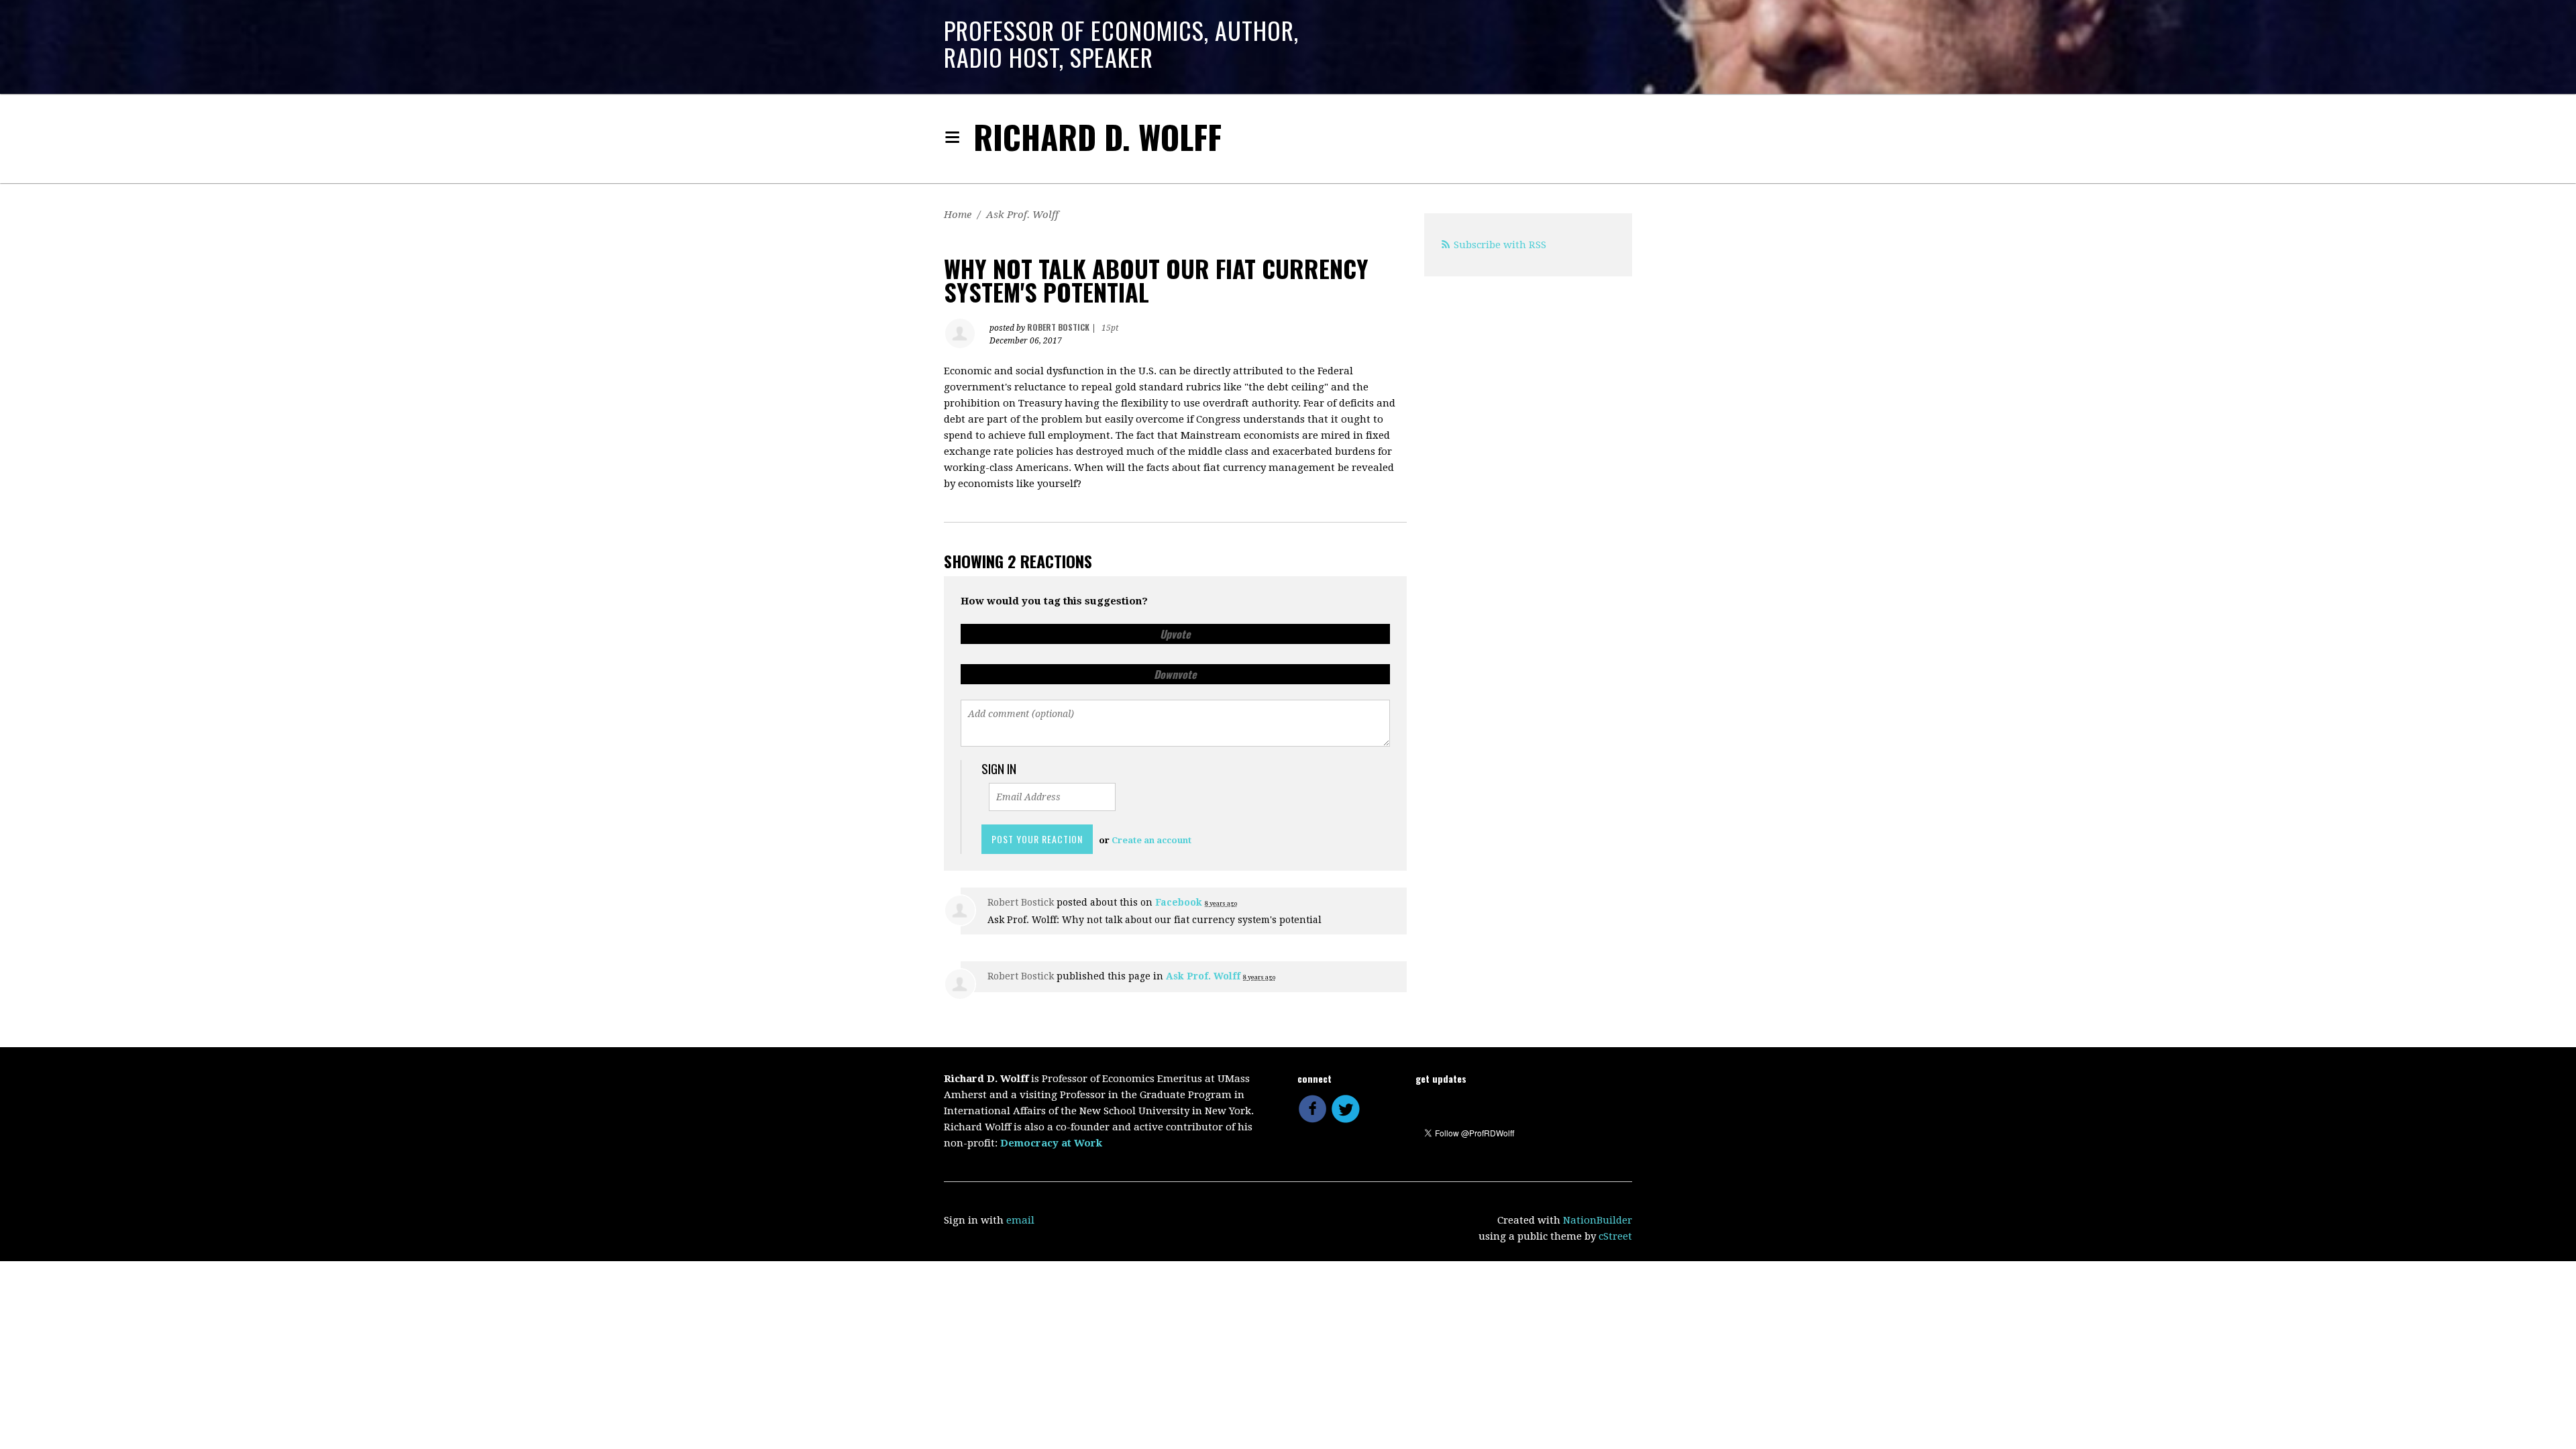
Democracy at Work (1051, 1143)
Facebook (1179, 902)
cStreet (1615, 1236)
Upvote (1175, 634)
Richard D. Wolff (1097, 137)
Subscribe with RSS (1500, 245)
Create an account (1151, 840)
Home (958, 215)
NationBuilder (1598, 1220)
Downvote (1175, 674)
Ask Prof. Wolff (1022, 215)
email (1020, 1220)
